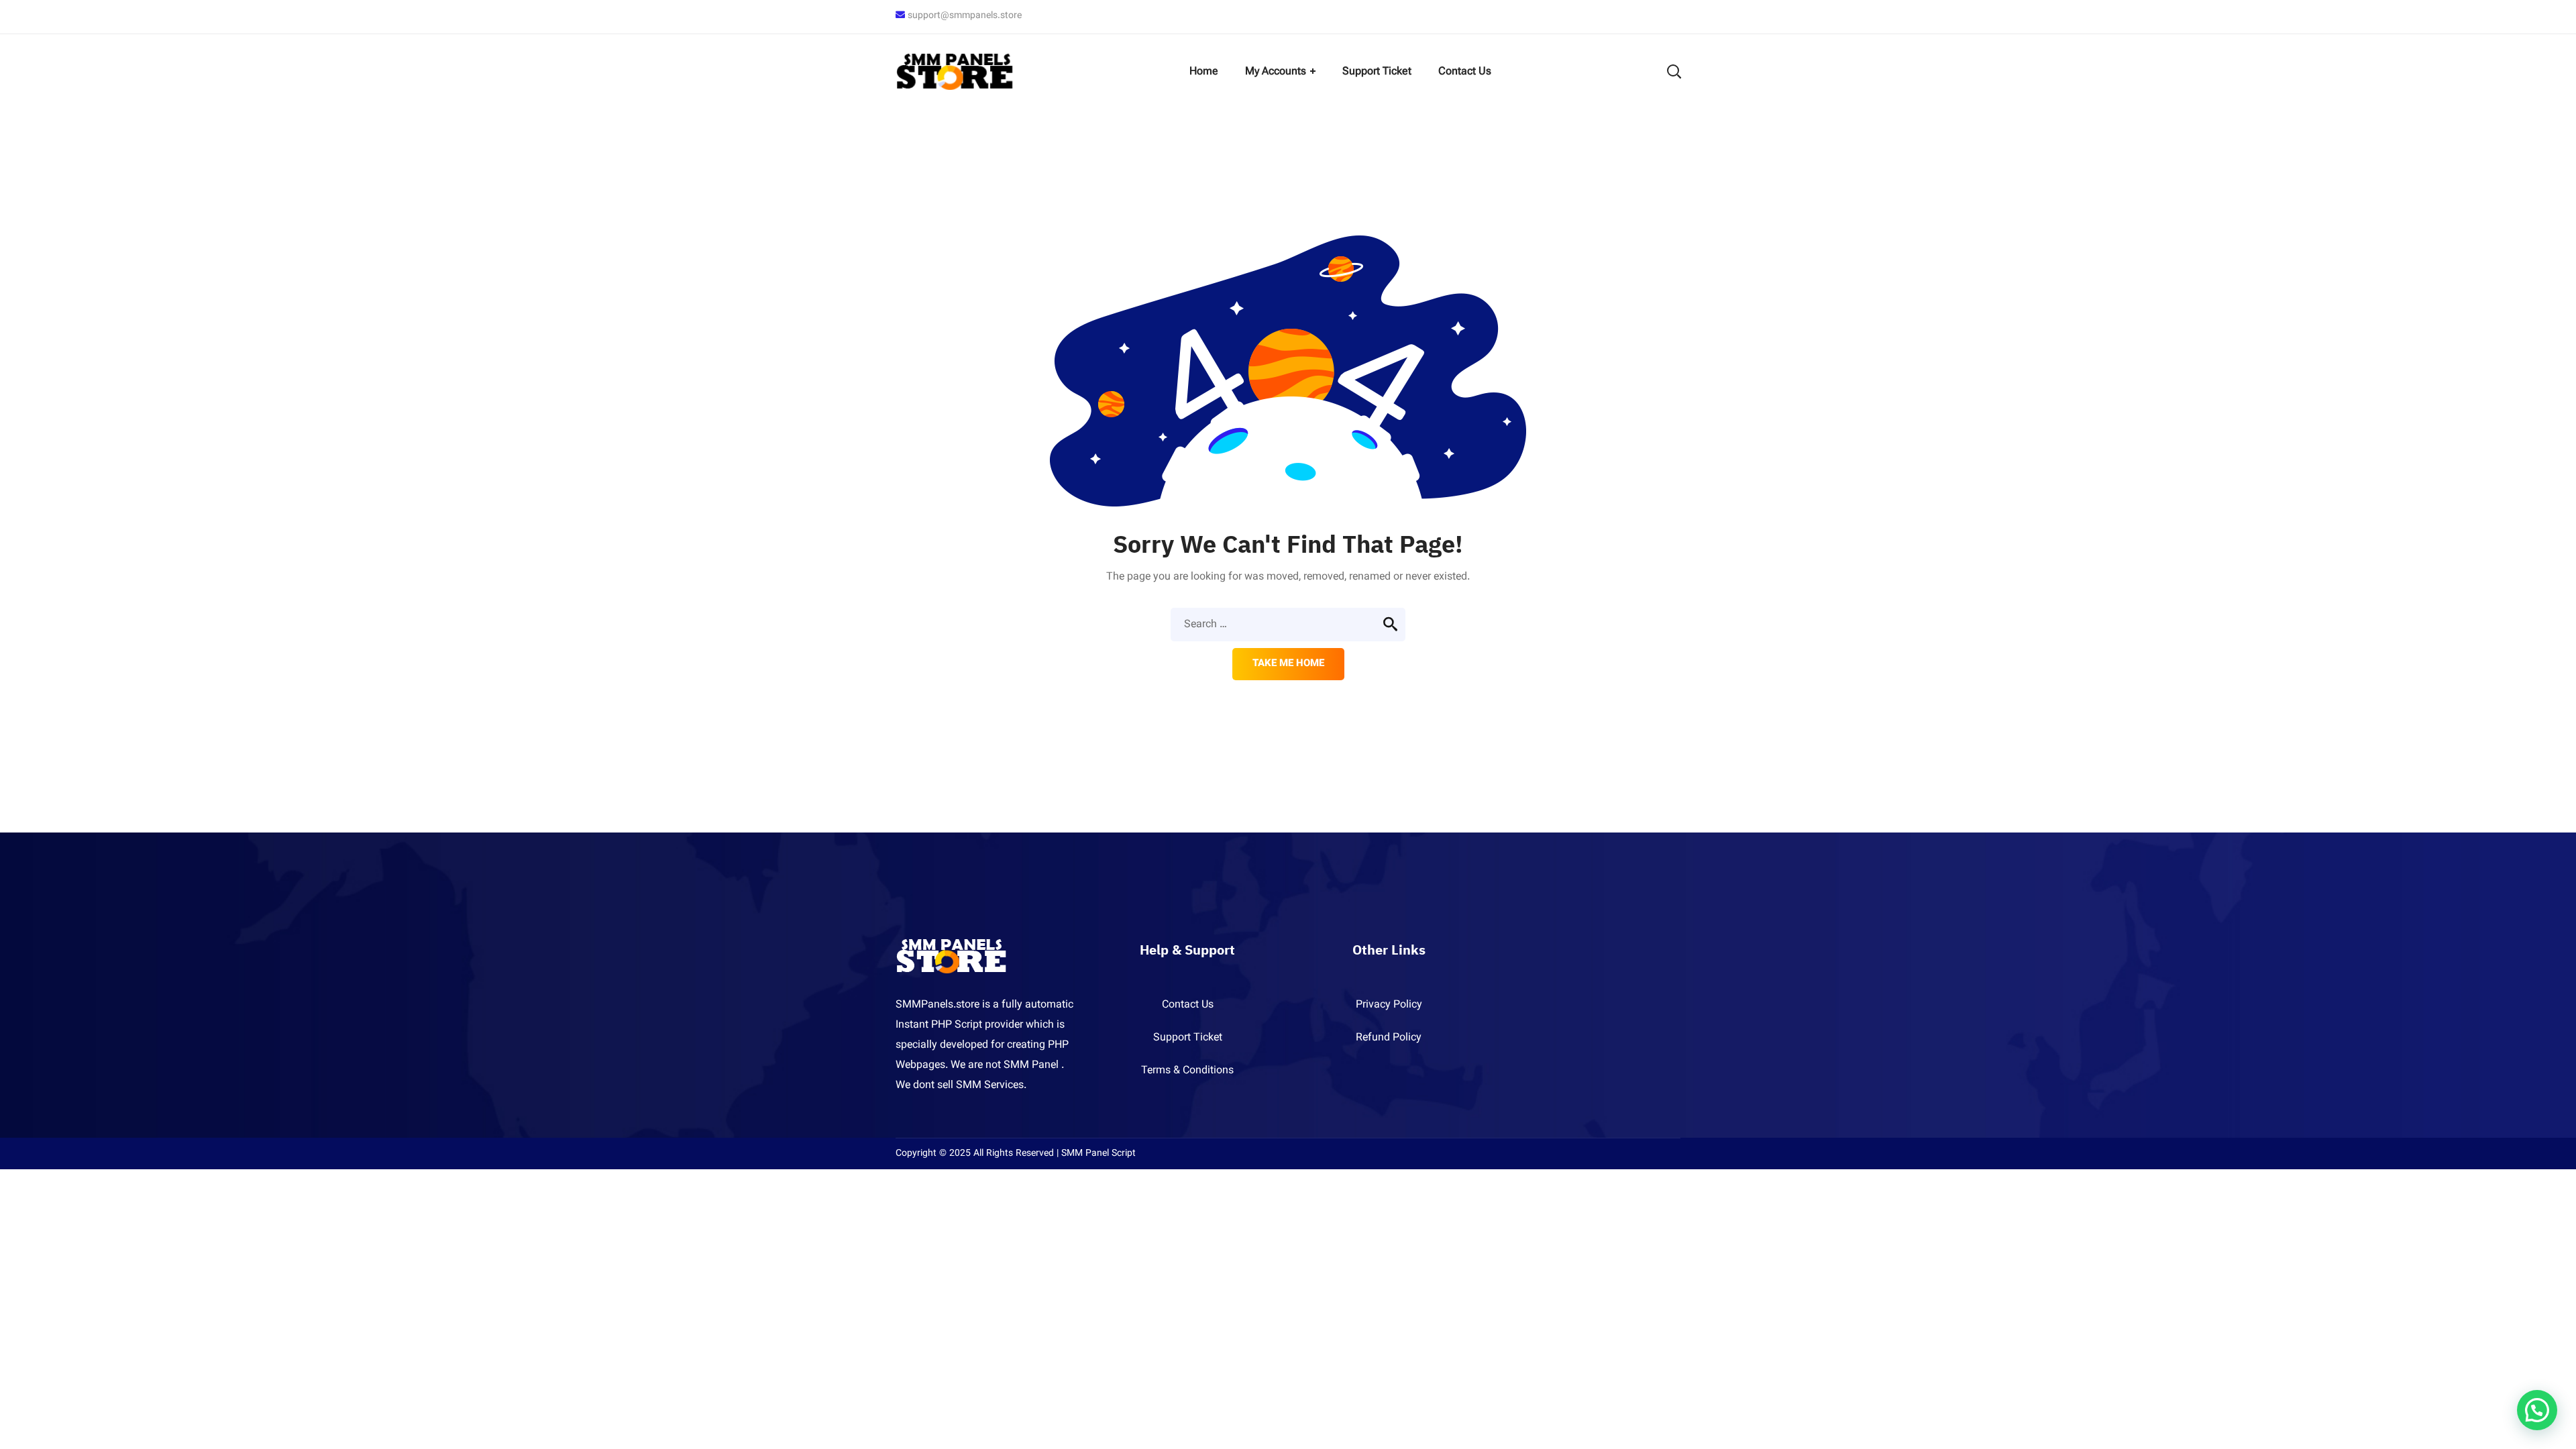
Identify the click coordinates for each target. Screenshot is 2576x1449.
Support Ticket (1188, 1038)
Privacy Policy (1389, 1005)
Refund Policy (1389, 1038)
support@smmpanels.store (965, 16)
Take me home (1288, 664)
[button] (2537, 1410)
